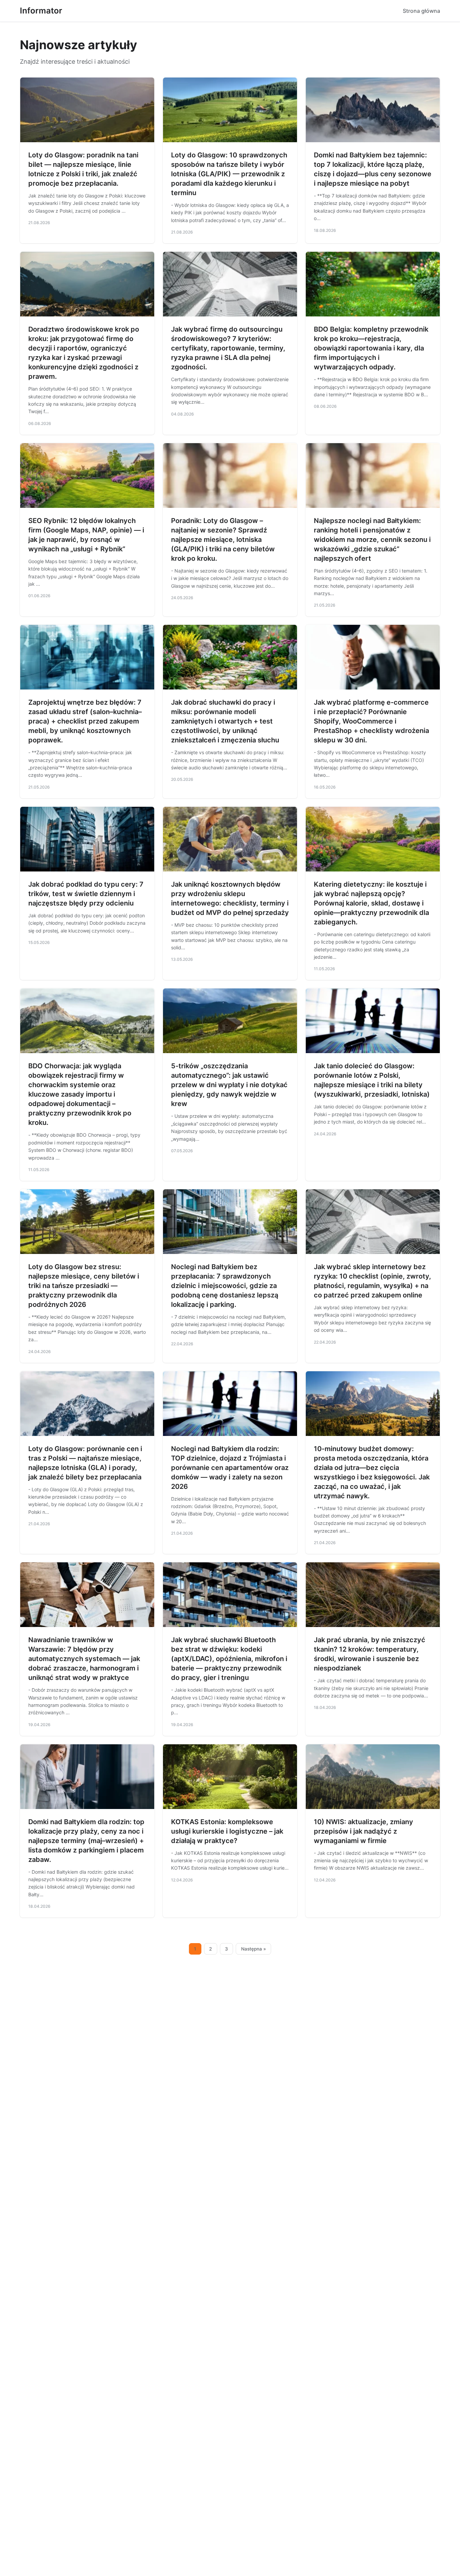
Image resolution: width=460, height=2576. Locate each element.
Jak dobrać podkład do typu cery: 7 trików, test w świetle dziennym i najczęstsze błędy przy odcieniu (86, 894)
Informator (41, 11)
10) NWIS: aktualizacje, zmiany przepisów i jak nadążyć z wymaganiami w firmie (364, 1831)
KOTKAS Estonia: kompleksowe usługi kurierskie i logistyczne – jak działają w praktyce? (227, 1831)
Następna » (254, 1949)
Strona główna (421, 11)
